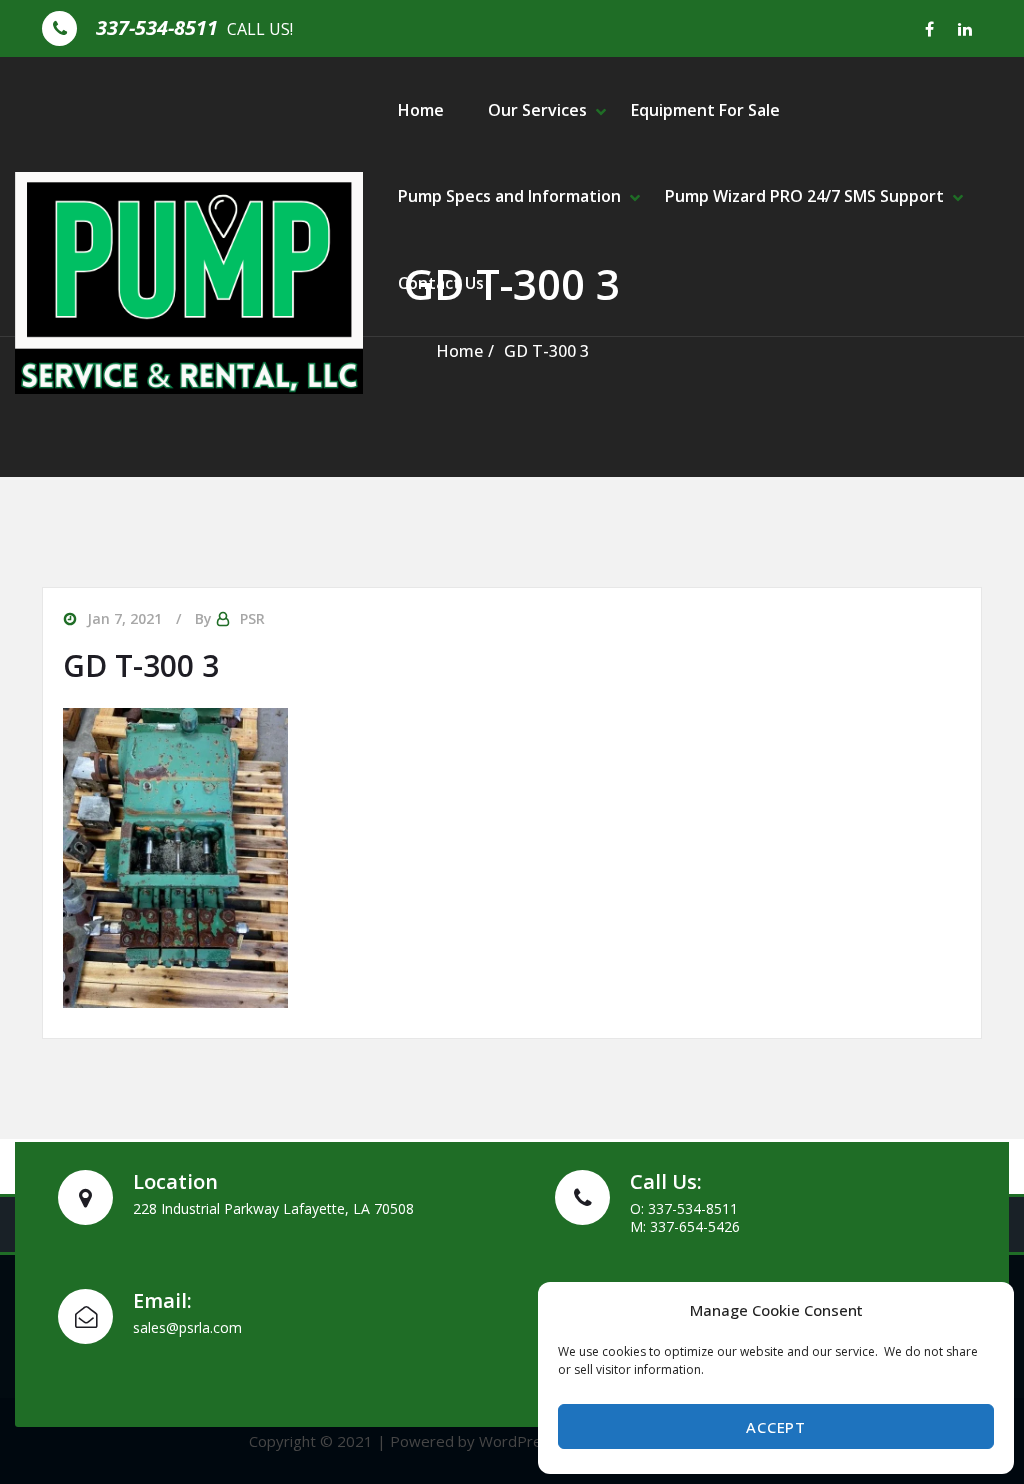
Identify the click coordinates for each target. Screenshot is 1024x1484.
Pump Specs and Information (509, 196)
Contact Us (441, 283)
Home (421, 110)
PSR (252, 618)
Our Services (537, 110)
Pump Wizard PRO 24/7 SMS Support (804, 196)
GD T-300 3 (546, 351)
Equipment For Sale (705, 110)
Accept (775, 1427)
